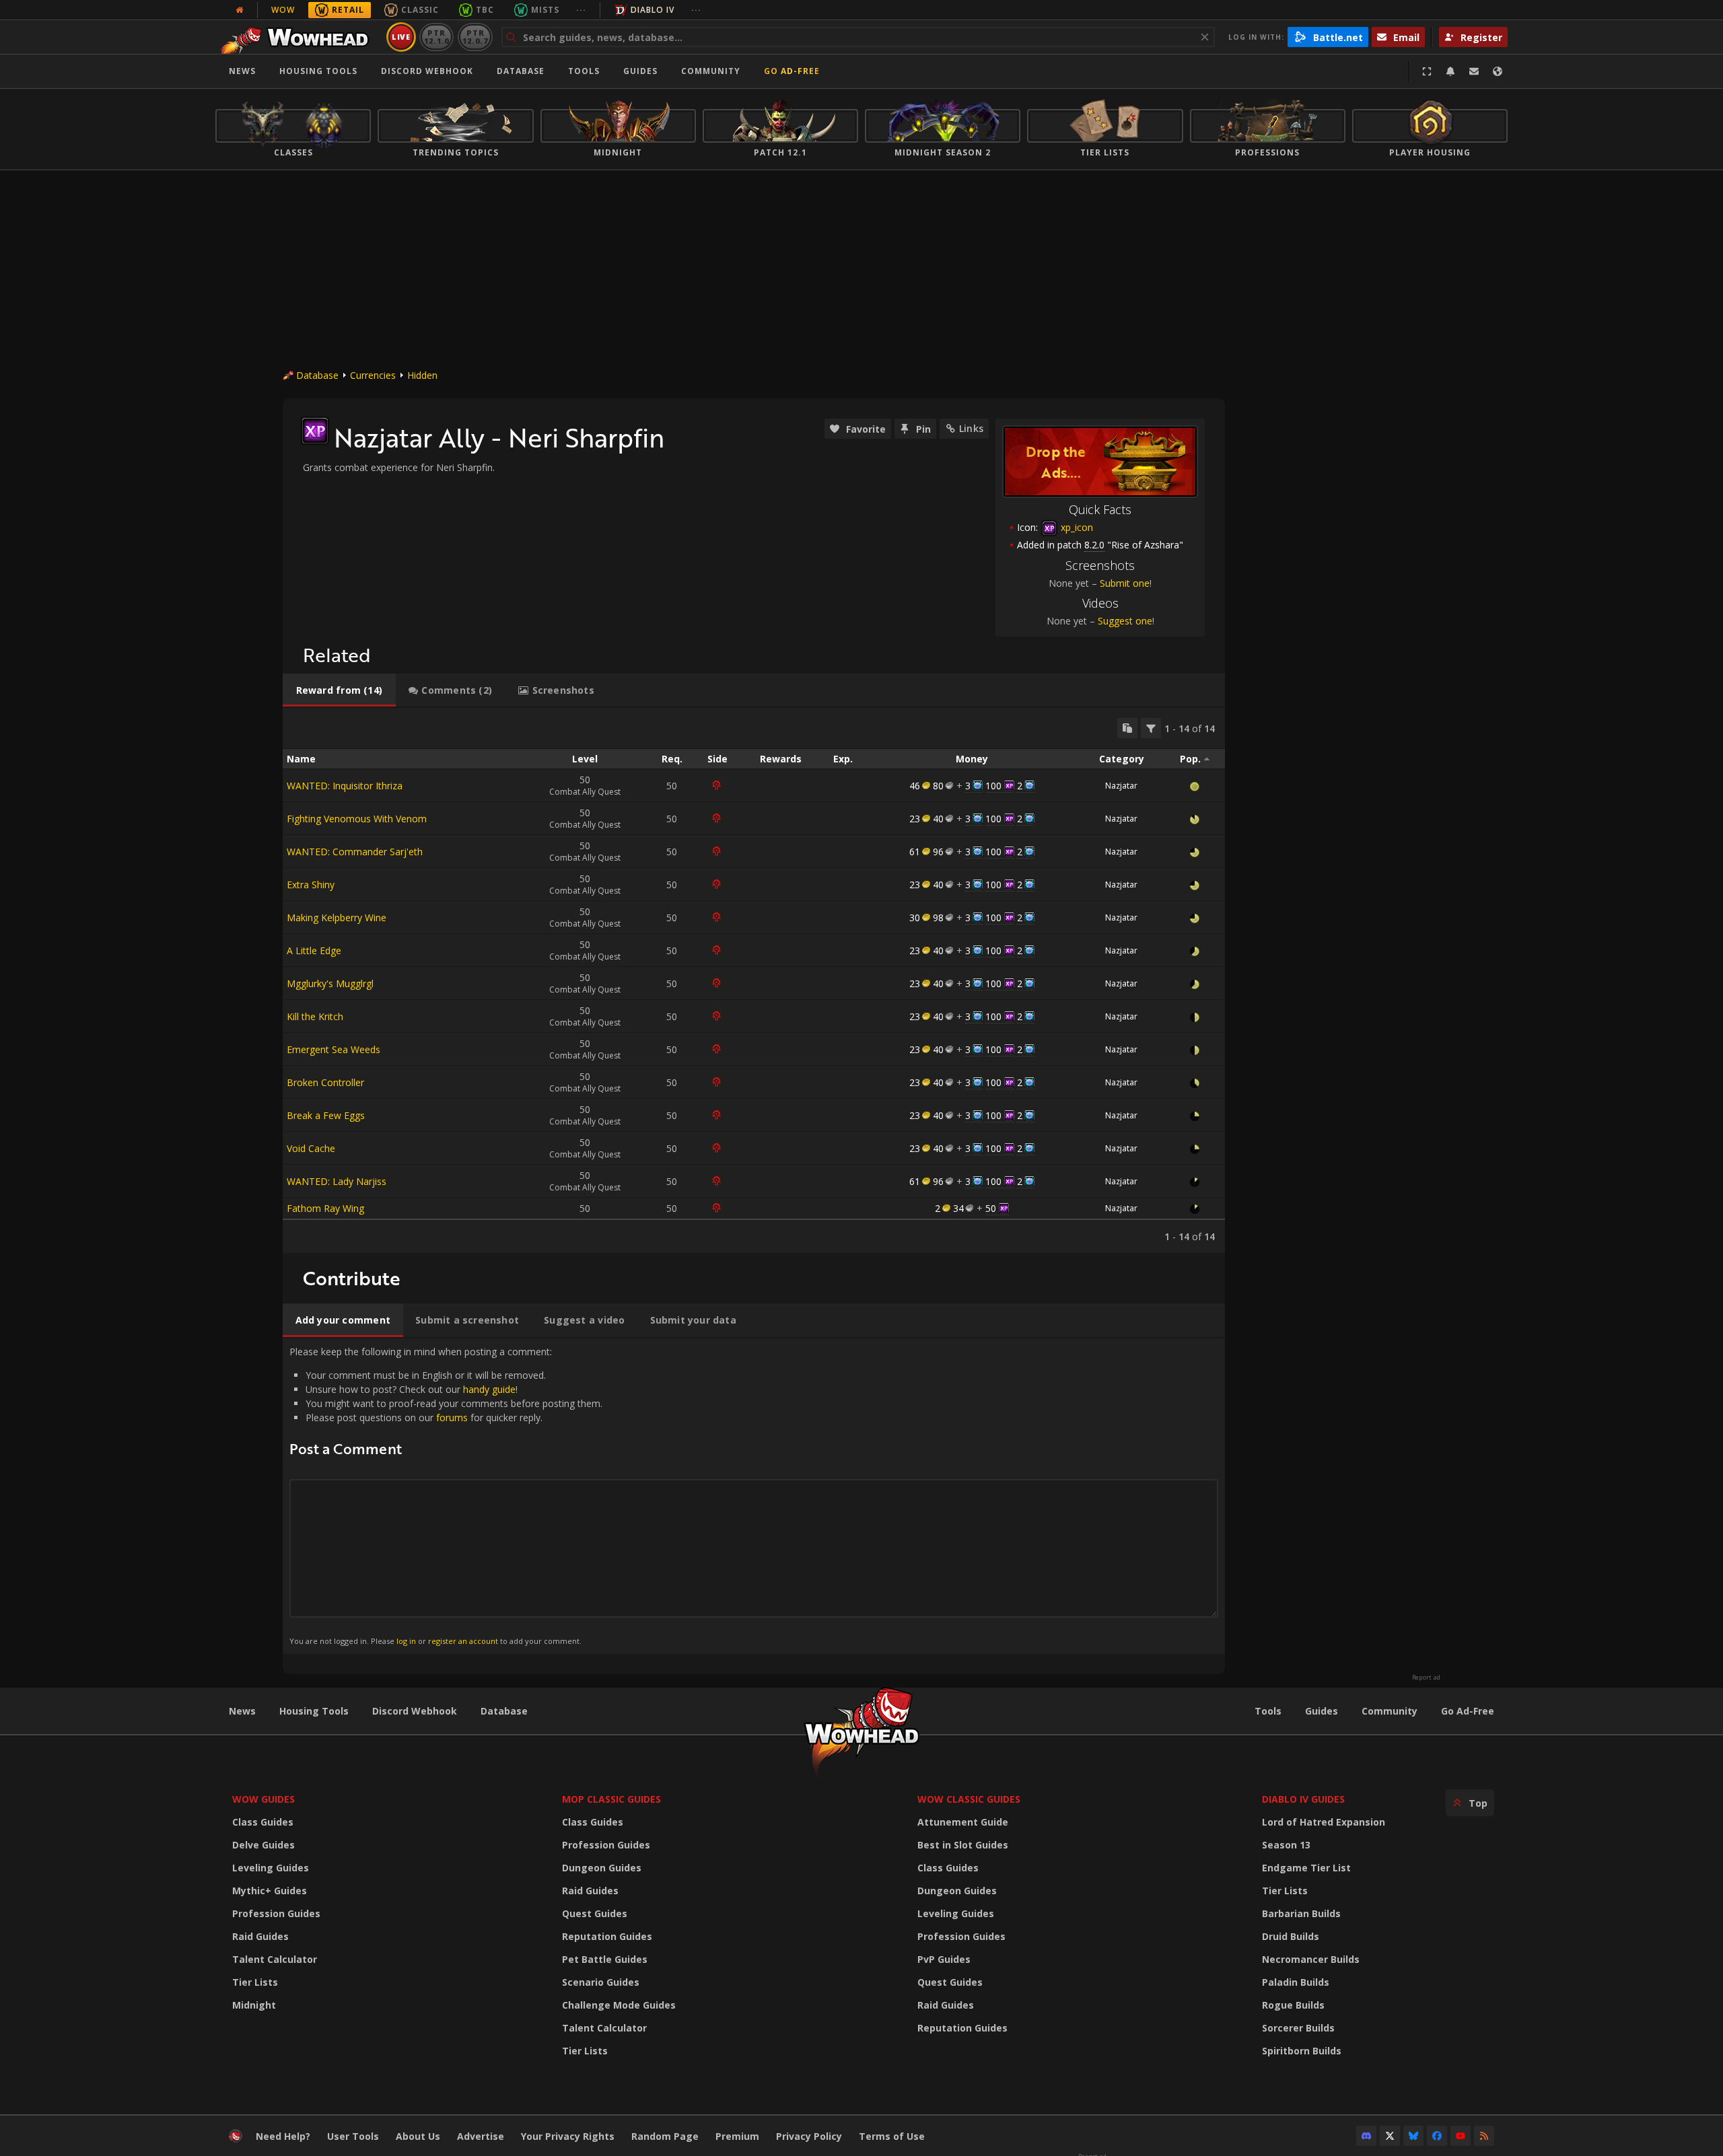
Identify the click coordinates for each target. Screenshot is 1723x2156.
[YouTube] (1461, 2136)
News (242, 71)
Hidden (422, 375)
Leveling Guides (271, 1868)
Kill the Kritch (315, 1016)
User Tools (353, 2136)
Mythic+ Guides (270, 1891)
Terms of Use (892, 2136)
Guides (640, 71)
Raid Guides (260, 1936)
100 (993, 786)
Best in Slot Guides (963, 1845)
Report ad (1426, 1678)
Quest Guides (595, 1913)
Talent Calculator (275, 1959)
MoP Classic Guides (611, 1799)
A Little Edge (314, 950)
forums (452, 1417)
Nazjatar (1121, 786)
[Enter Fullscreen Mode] (1427, 71)
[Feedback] (1474, 71)
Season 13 (1286, 1845)
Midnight (254, 2005)
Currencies (373, 375)
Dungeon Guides (602, 1868)
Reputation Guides (607, 1936)
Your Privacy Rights (568, 2136)
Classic (420, 10)
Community (711, 71)
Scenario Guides (601, 1982)
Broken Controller (325, 1082)
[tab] (339, 690)
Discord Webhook (427, 71)
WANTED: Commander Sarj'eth (355, 852)
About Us (418, 2136)
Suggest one (1125, 621)
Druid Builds (1291, 1936)
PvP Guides (944, 1959)
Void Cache (311, 1148)
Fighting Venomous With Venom (357, 819)
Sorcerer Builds (1298, 2028)
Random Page (665, 2136)
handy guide (489, 1389)
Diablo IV (653, 10)
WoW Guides (263, 1799)
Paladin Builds (1296, 1982)
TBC (485, 10)
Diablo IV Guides (1303, 1799)
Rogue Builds (1293, 2005)
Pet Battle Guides (605, 1959)
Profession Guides (276, 1913)
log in (406, 1641)
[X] (1390, 2136)
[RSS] (1484, 2136)
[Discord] (1366, 2136)
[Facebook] (1437, 2136)
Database (521, 71)
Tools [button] (584, 71)
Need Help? (283, 2136)
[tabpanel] (754, 980)
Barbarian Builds (1301, 1913)
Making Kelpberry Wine (337, 918)
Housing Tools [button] (318, 71)
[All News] (240, 10)
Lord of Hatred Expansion (1324, 1822)
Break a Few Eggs (326, 1115)
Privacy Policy (809, 2136)
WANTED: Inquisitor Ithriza (345, 786)
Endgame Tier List (1306, 1868)
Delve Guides (263, 1845)
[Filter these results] (1151, 728)
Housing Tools (314, 1711)
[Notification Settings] (1450, 71)
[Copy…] (1127, 728)
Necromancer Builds (1311, 1959)
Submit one (1125, 583)
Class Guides (263, 1822)
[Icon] (315, 431)
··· (581, 10)
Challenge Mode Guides (619, 2005)
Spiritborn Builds (1302, 2051)
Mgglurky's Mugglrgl (330, 983)
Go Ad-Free (792, 71)
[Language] (1498, 71)
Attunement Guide (963, 1822)
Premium (737, 2136)
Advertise (481, 2136)
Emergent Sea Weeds (333, 1049)
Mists (545, 10)
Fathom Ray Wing (325, 1208)
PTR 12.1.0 (436, 37)
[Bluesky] (1413, 2136)
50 (991, 1208)
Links (971, 428)
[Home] (298, 37)
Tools (1268, 1711)
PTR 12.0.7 (475, 37)
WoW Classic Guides (969, 1799)
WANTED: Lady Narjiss (337, 1181)
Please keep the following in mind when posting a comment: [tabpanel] (446, 1496)
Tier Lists (255, 1982)
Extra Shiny (311, 885)
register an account (463, 1641)
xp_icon (1076, 527)
